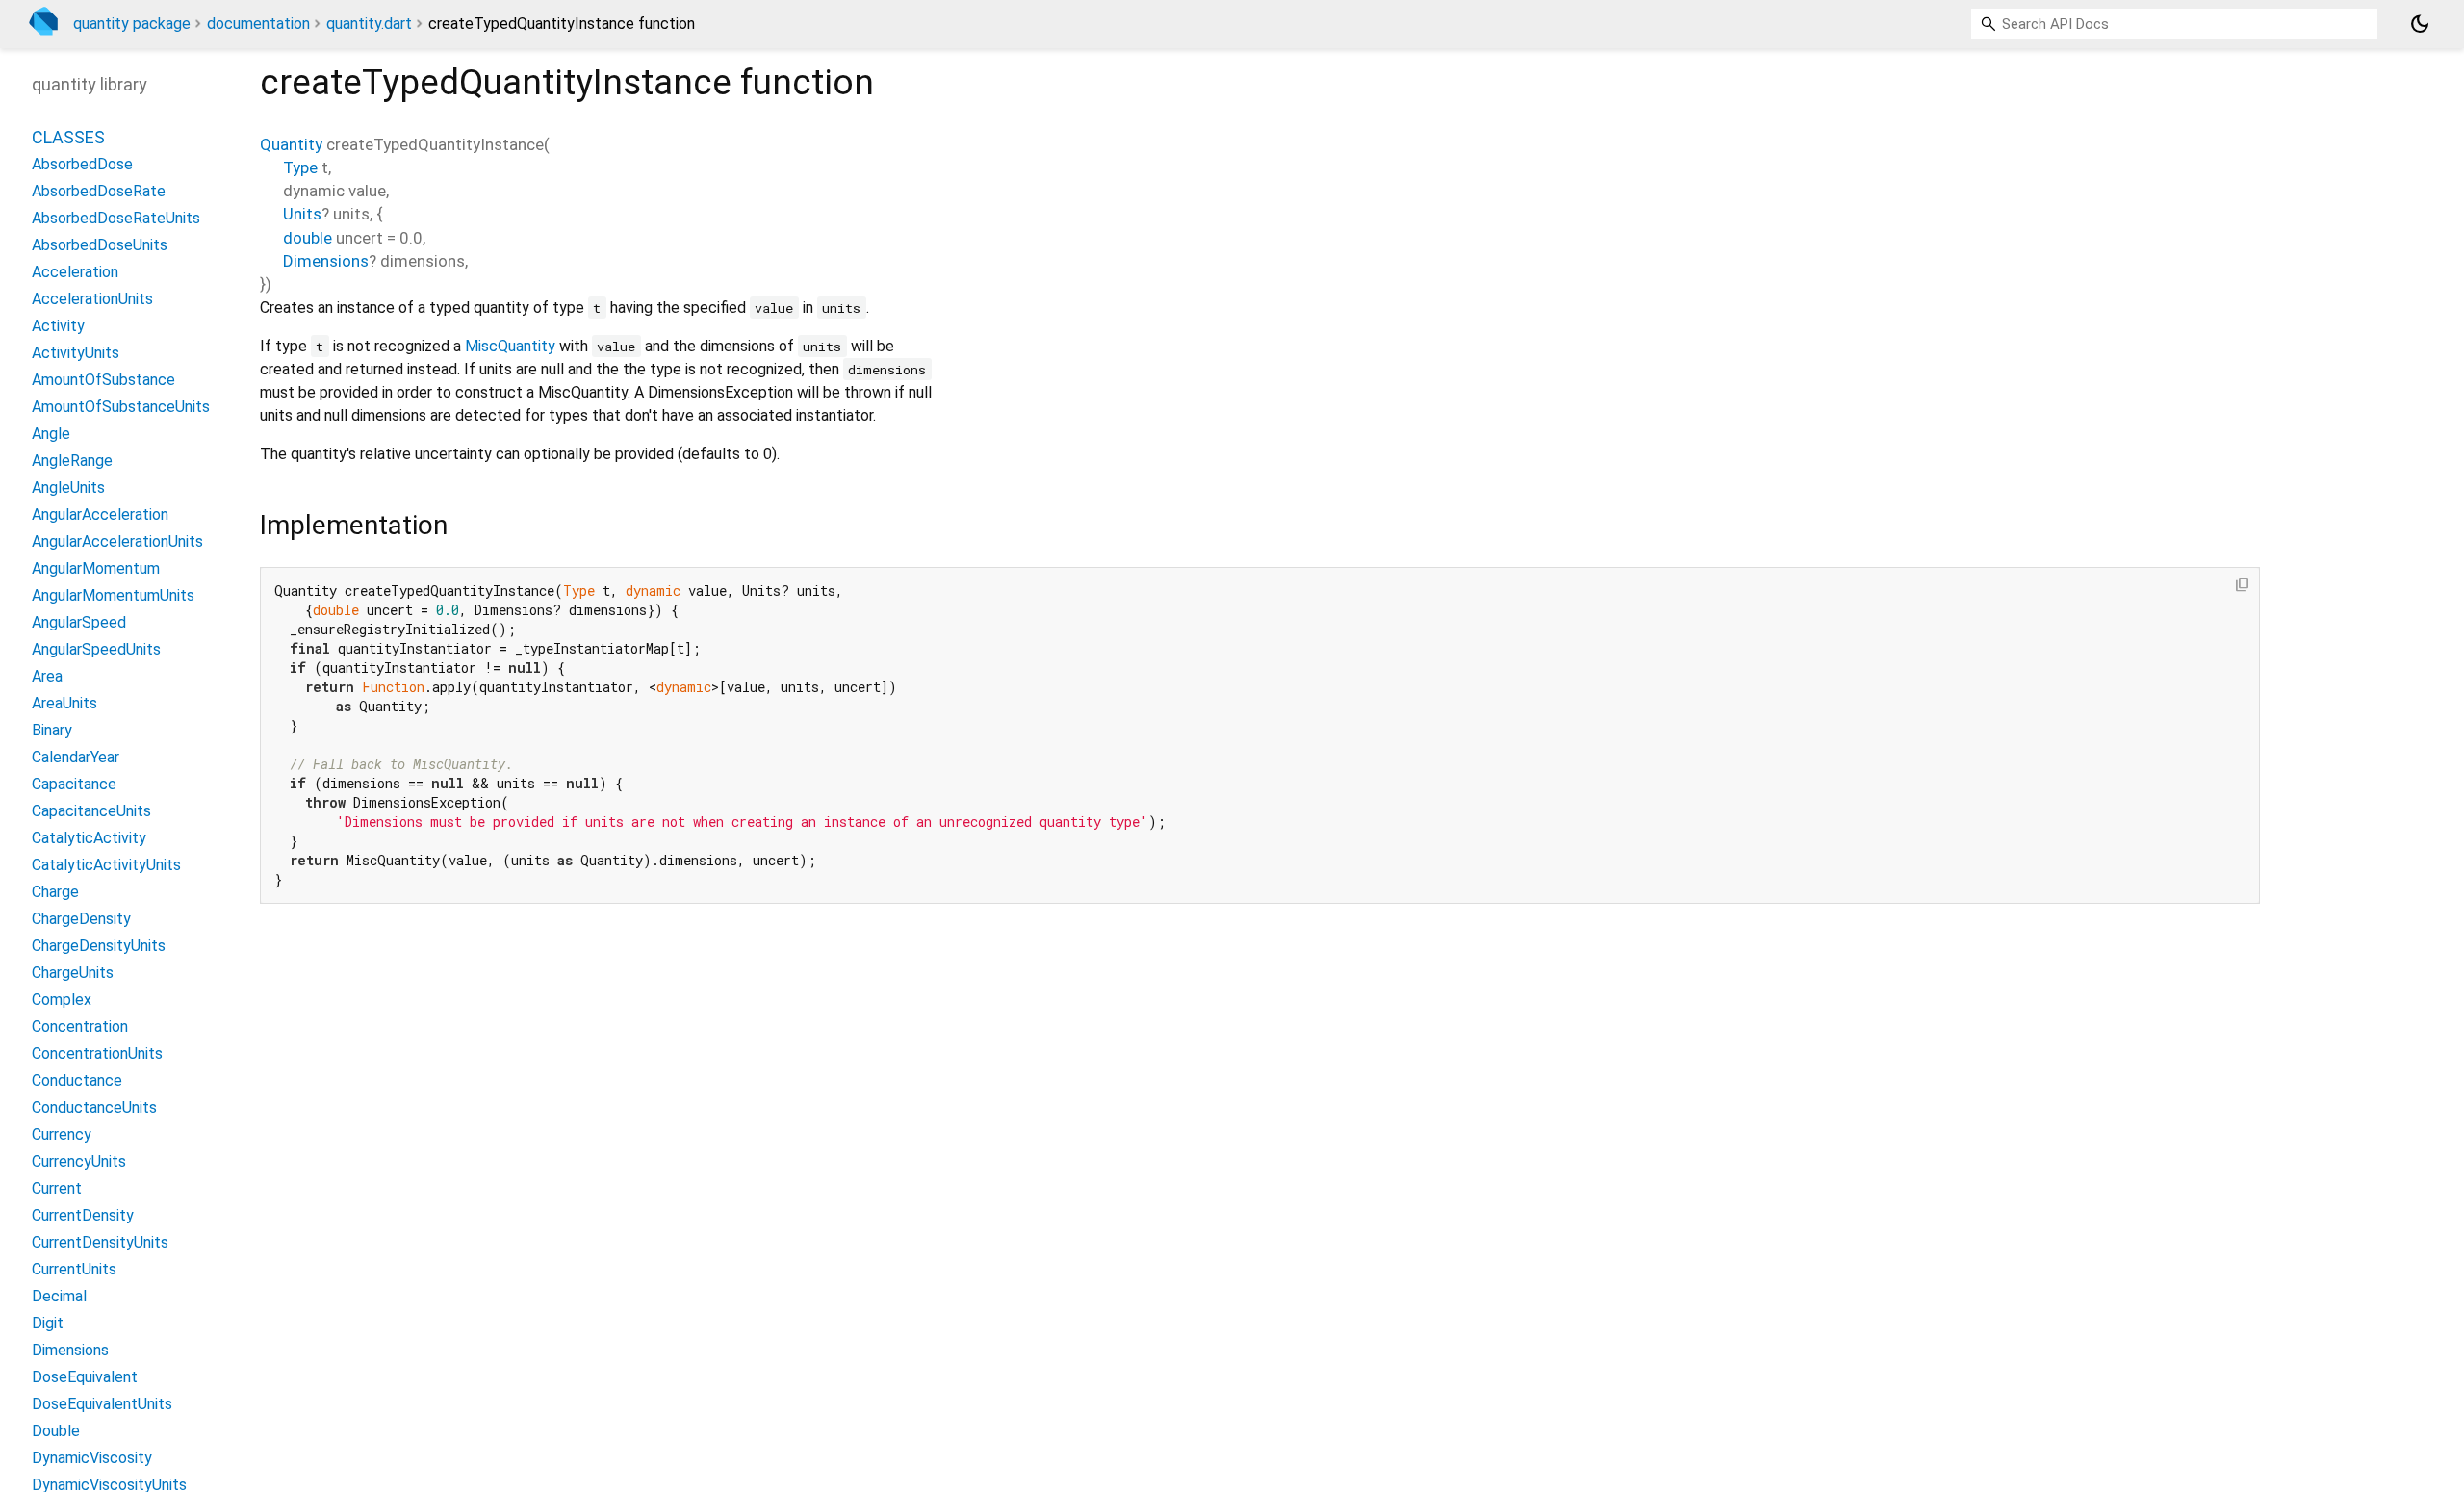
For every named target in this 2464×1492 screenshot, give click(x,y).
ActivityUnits (76, 353)
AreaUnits (64, 703)
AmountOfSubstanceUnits (121, 407)
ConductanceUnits (94, 1107)
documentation (258, 24)
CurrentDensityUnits (100, 1242)
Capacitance (74, 784)
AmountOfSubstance (103, 380)
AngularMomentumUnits (113, 595)
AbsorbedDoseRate (99, 191)
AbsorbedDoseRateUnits (116, 218)
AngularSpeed (79, 622)
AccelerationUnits (92, 299)
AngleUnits (68, 488)
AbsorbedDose (82, 164)
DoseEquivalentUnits (102, 1404)
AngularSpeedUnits (96, 649)
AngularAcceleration (100, 514)
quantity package (132, 24)
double (308, 238)
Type (300, 167)
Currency (62, 1134)
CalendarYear (76, 757)
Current (57, 1188)
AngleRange (72, 461)
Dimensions (326, 261)
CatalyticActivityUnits (106, 865)
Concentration (80, 1027)
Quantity (291, 144)
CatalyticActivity (89, 838)
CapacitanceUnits (91, 811)
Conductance (77, 1080)
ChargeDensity (81, 919)
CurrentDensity (83, 1215)
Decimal (59, 1296)
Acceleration (75, 272)
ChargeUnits (73, 973)
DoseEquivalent (85, 1377)
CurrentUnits (74, 1269)
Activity (58, 326)
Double (56, 1431)
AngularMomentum (96, 568)
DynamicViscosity (92, 1458)
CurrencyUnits (79, 1161)
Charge (55, 892)
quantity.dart (369, 24)
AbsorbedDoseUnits (100, 245)
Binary (52, 730)
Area (47, 676)
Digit (48, 1323)
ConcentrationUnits (97, 1054)
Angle (51, 434)
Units (302, 214)
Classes (68, 137)
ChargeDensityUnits (99, 946)
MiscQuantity (510, 346)
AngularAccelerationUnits (117, 541)
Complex (62, 1000)
